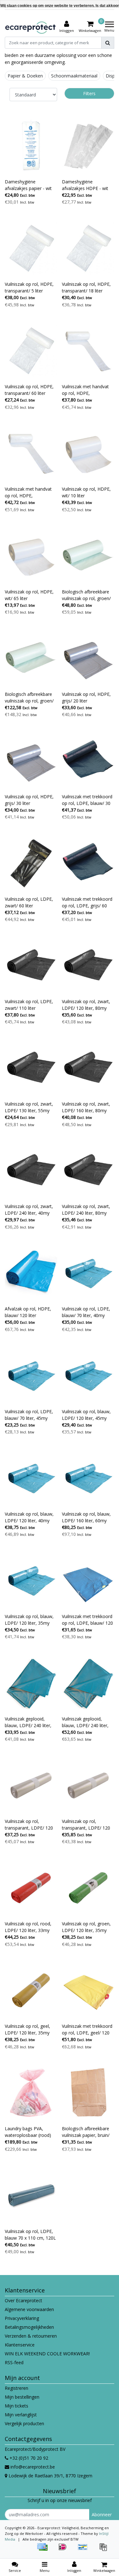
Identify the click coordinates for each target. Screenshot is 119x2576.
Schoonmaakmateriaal (74, 76)
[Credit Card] (44, 2550)
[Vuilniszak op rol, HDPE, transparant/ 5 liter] (31, 248)
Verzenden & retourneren (31, 2336)
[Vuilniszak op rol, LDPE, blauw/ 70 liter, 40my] (88, 1273)
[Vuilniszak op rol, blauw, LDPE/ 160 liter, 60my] (88, 1478)
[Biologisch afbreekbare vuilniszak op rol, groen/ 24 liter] (31, 658)
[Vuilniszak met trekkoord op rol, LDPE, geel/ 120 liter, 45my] (88, 1990)
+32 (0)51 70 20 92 (28, 2458)
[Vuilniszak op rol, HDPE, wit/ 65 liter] (31, 556)
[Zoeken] (108, 43)
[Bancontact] (85, 2550)
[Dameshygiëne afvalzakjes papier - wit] (31, 146)
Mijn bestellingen (22, 2397)
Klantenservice (20, 2345)
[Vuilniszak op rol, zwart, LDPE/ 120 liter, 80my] (88, 966)
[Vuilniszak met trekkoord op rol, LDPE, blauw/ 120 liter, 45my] (88, 1580)
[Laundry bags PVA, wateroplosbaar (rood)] (31, 2093)
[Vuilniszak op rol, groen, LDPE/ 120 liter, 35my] (88, 1888)
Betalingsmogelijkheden (29, 2327)
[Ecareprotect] (31, 27)
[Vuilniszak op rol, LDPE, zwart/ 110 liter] (31, 966)
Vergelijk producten (24, 2423)
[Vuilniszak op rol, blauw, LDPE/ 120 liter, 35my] (31, 1580)
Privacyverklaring (22, 2318)
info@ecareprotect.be (33, 2467)
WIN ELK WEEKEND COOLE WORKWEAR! (47, 2354)
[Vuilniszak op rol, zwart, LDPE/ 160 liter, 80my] (88, 1068)
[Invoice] (105, 2550)
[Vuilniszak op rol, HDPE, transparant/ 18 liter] (88, 248)
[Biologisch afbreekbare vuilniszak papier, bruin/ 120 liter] (88, 2093)
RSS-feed (14, 2362)
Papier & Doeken (25, 76)
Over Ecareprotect (23, 2300)
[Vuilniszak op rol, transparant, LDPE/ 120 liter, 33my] (31, 1785)
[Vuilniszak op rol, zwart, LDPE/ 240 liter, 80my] (88, 1171)
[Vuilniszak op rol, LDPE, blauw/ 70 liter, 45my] (31, 1375)
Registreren (17, 2388)
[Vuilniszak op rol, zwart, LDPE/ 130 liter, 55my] (31, 1068)
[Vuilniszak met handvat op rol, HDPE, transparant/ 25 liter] (88, 351)
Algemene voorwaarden (29, 2309)
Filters (89, 93)
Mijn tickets (17, 2406)
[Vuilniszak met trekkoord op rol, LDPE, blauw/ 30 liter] (88, 761)
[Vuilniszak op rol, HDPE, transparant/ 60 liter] (31, 351)
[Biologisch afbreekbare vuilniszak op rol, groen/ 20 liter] (88, 556)
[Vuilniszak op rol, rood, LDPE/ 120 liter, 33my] (31, 1888)
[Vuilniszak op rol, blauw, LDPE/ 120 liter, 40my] (31, 1478)
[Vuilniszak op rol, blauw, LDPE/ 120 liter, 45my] (88, 1375)
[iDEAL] (65, 2550)
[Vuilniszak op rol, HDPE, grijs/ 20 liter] (88, 658)
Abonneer (102, 2515)
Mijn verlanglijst (21, 2415)
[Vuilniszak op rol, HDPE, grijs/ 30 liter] (31, 761)
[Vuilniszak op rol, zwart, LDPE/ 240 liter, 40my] (31, 1171)
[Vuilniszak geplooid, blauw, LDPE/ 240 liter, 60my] (88, 1683)
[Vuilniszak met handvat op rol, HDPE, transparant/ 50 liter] (31, 453)
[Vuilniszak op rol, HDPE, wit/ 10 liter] (88, 453)
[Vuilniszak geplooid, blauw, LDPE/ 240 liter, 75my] (31, 1683)
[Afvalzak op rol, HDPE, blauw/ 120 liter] (31, 1273)
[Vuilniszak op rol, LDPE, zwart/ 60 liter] (31, 863)
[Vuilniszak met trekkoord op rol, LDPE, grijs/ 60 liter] (88, 863)
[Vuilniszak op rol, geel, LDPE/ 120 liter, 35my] (31, 1990)
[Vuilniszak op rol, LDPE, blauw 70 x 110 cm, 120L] (31, 2195)
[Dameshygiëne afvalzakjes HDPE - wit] (88, 146)
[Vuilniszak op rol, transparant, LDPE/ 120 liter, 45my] (88, 1785)
